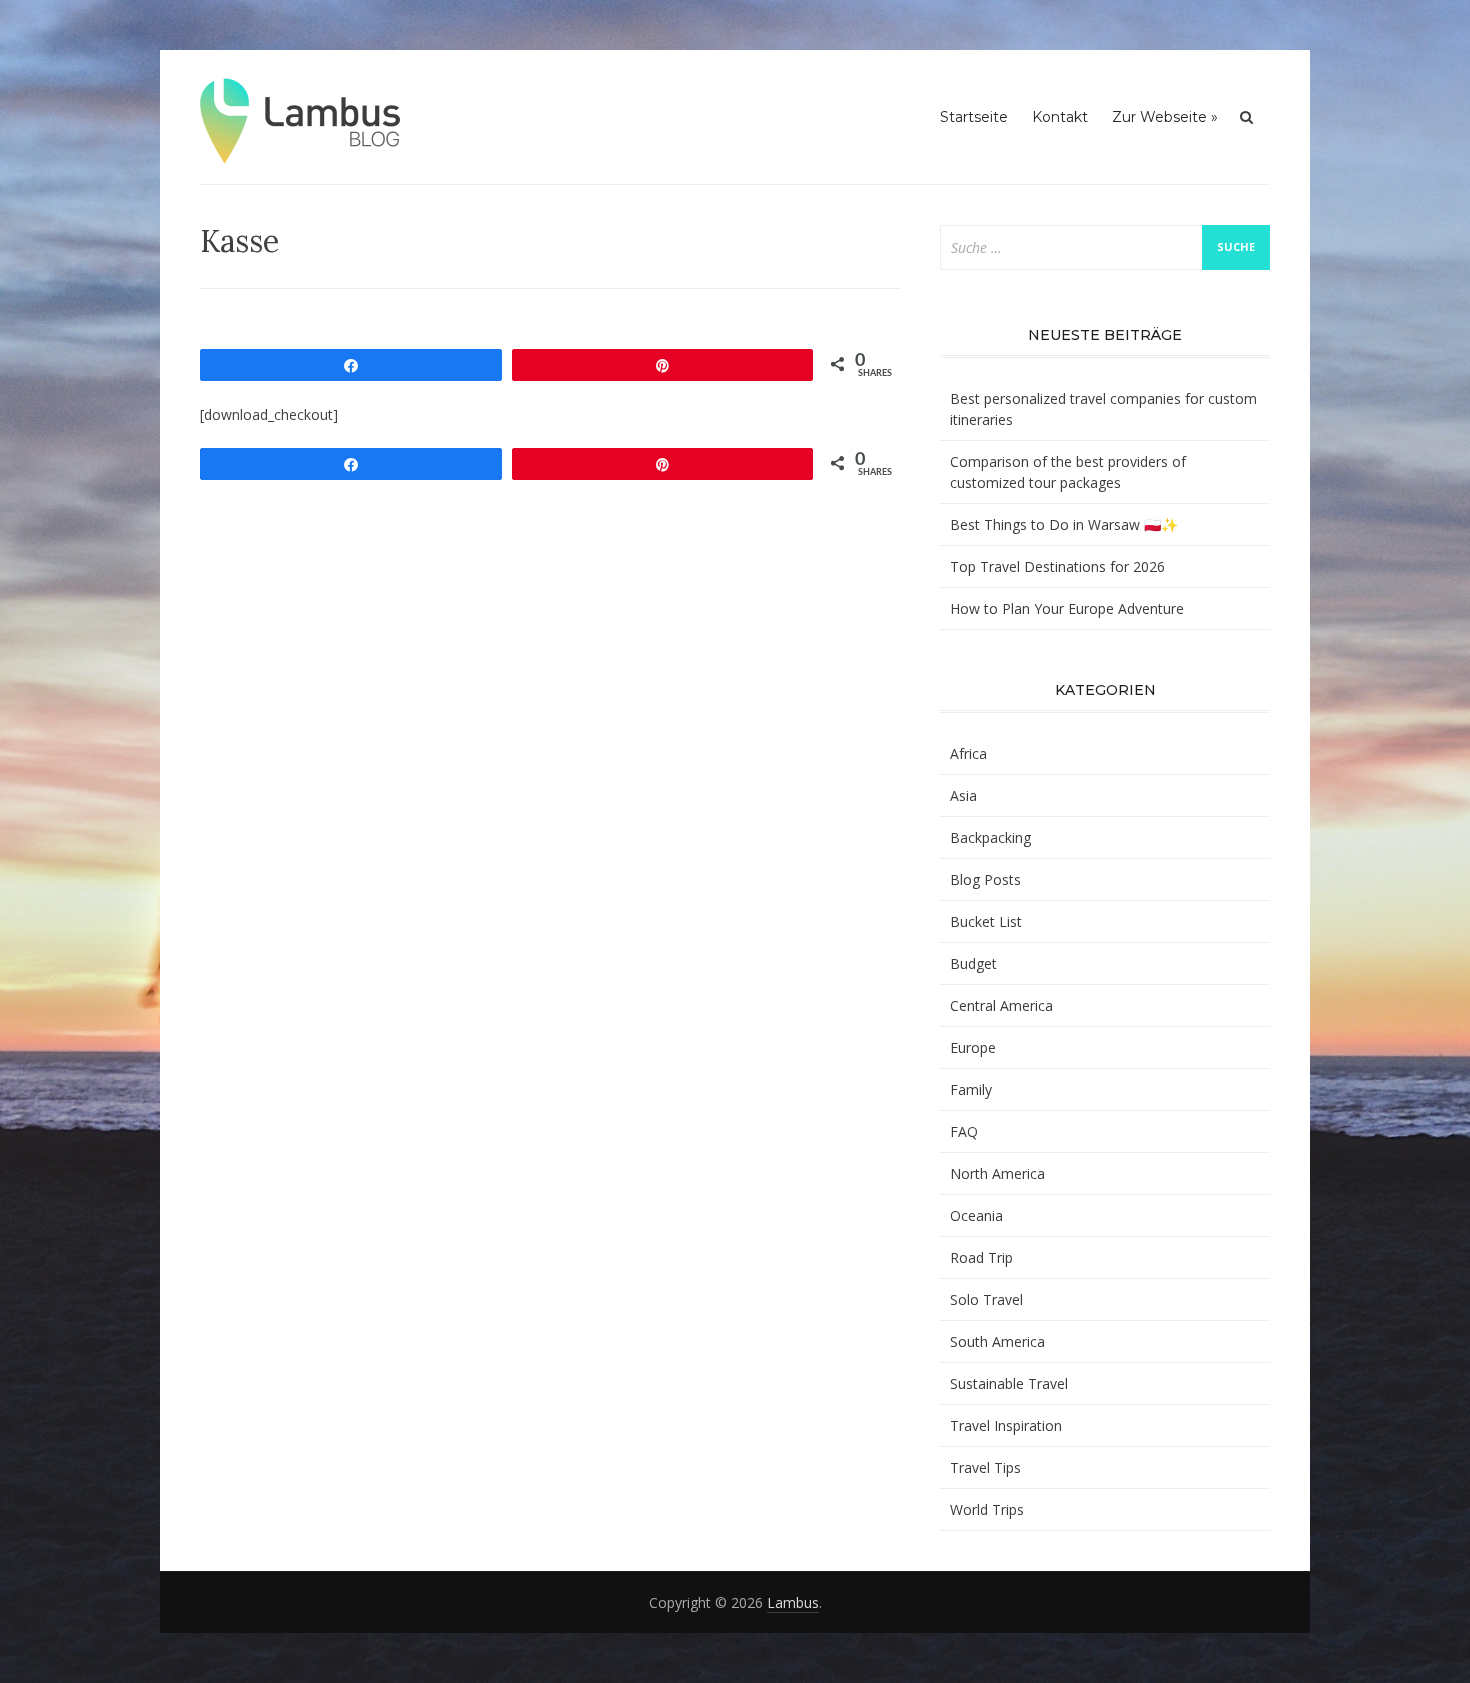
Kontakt (1060, 117)
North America (997, 1173)
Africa (968, 753)
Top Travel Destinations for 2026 (1057, 566)
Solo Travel (986, 1299)
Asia (963, 795)
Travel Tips (985, 1467)
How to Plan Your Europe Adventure (1067, 608)
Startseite (974, 117)
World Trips (987, 1509)
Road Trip (981, 1257)
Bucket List (986, 921)
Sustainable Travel (1009, 1383)
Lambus (793, 1602)
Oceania (976, 1215)
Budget (973, 963)
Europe (973, 1047)
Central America (1001, 1005)
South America (997, 1341)
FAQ (964, 1131)
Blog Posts (985, 879)
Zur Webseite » (1165, 117)
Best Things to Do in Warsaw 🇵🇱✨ (1064, 524)
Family (971, 1089)
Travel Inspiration (1006, 1425)
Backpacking (990, 837)
